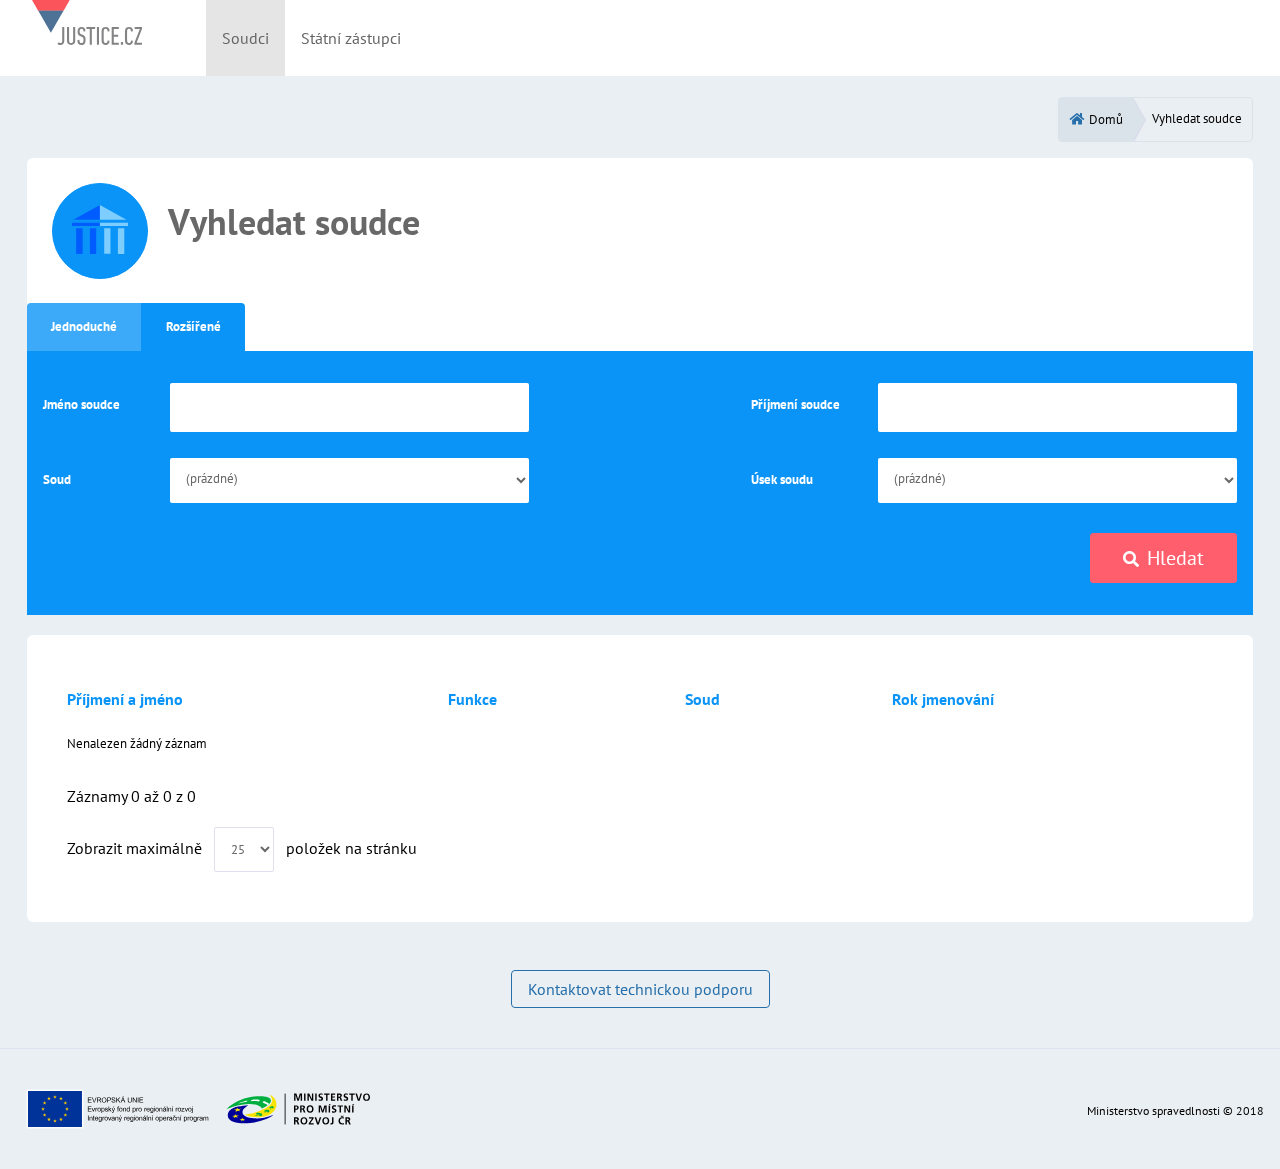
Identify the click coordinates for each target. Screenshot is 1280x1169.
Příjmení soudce (795, 404)
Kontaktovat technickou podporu (640, 989)
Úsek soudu (782, 479)
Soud (57, 479)
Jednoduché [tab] (84, 326)
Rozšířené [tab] (193, 326)
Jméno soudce (81, 404)
